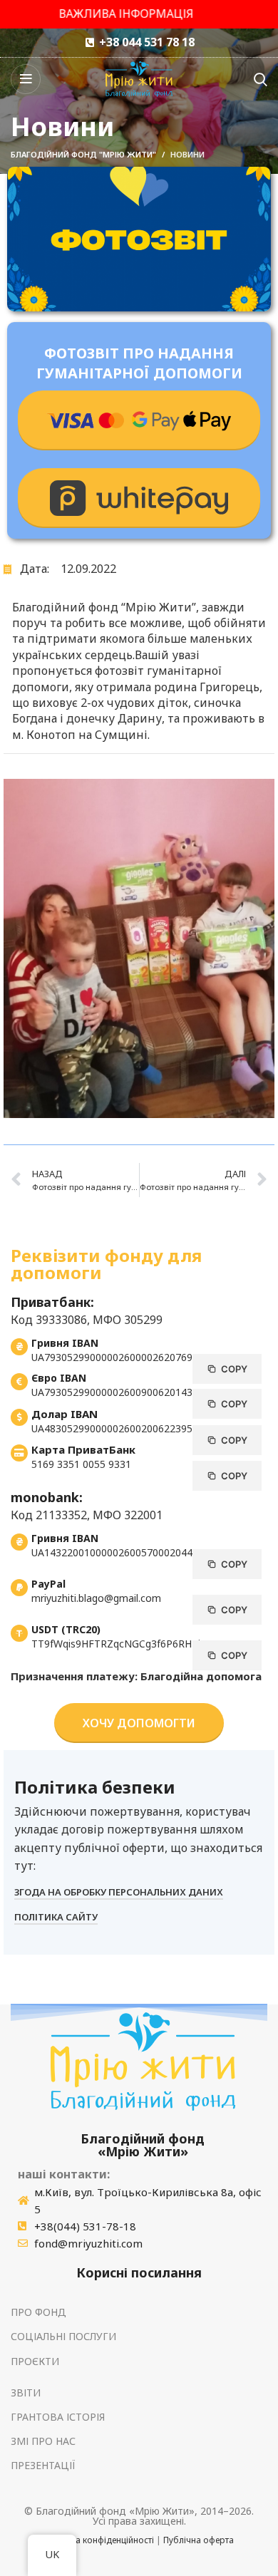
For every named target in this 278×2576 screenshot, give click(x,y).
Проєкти (35, 2361)
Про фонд (38, 2312)
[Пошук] (261, 79)
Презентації (43, 2465)
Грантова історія (58, 2417)
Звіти (26, 2393)
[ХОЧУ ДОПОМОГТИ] (139, 420)
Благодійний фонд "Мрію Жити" (83, 154)
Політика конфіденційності (99, 2540)
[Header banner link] (139, 14)
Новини (187, 154)
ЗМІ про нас (43, 2441)
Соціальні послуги (63, 2336)
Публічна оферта (199, 2540)
